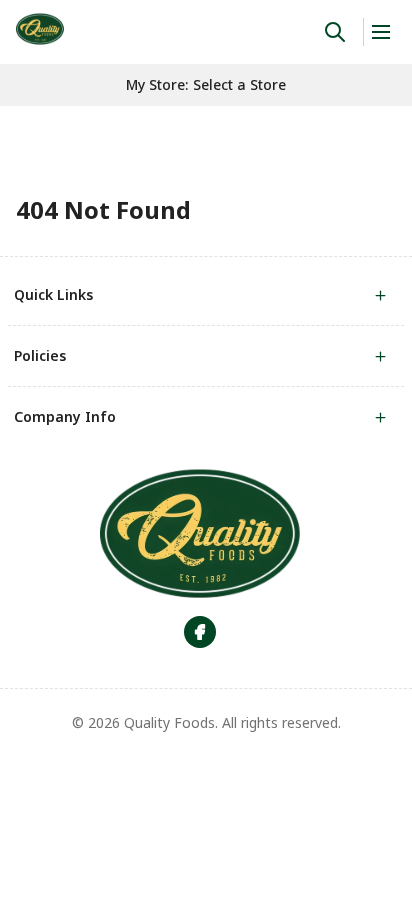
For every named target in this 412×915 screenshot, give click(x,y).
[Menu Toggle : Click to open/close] (379, 32)
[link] (40, 29)
